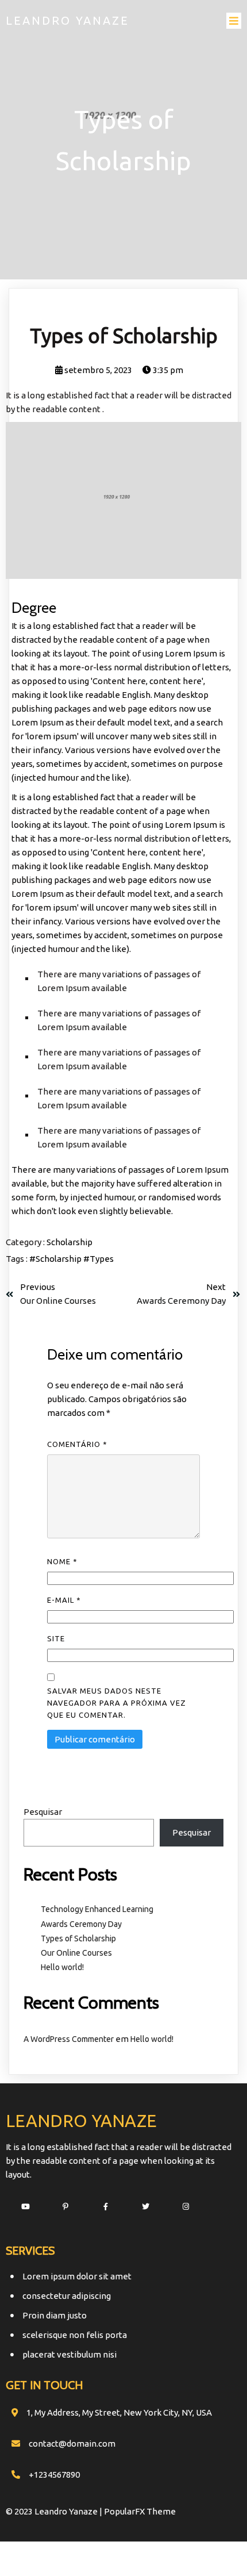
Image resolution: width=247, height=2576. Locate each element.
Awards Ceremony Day (81, 1924)
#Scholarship (56, 1259)
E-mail (64, 1600)
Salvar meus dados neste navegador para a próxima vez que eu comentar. (117, 1703)
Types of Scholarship (78, 1938)
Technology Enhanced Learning (97, 1909)
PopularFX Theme (140, 2511)
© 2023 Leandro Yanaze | (55, 2511)
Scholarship (70, 1242)
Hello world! (62, 1967)
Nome (62, 1561)
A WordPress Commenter (69, 2039)
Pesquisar (43, 1812)
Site (56, 1638)
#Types (99, 1259)
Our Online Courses (76, 1953)
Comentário (77, 1444)
